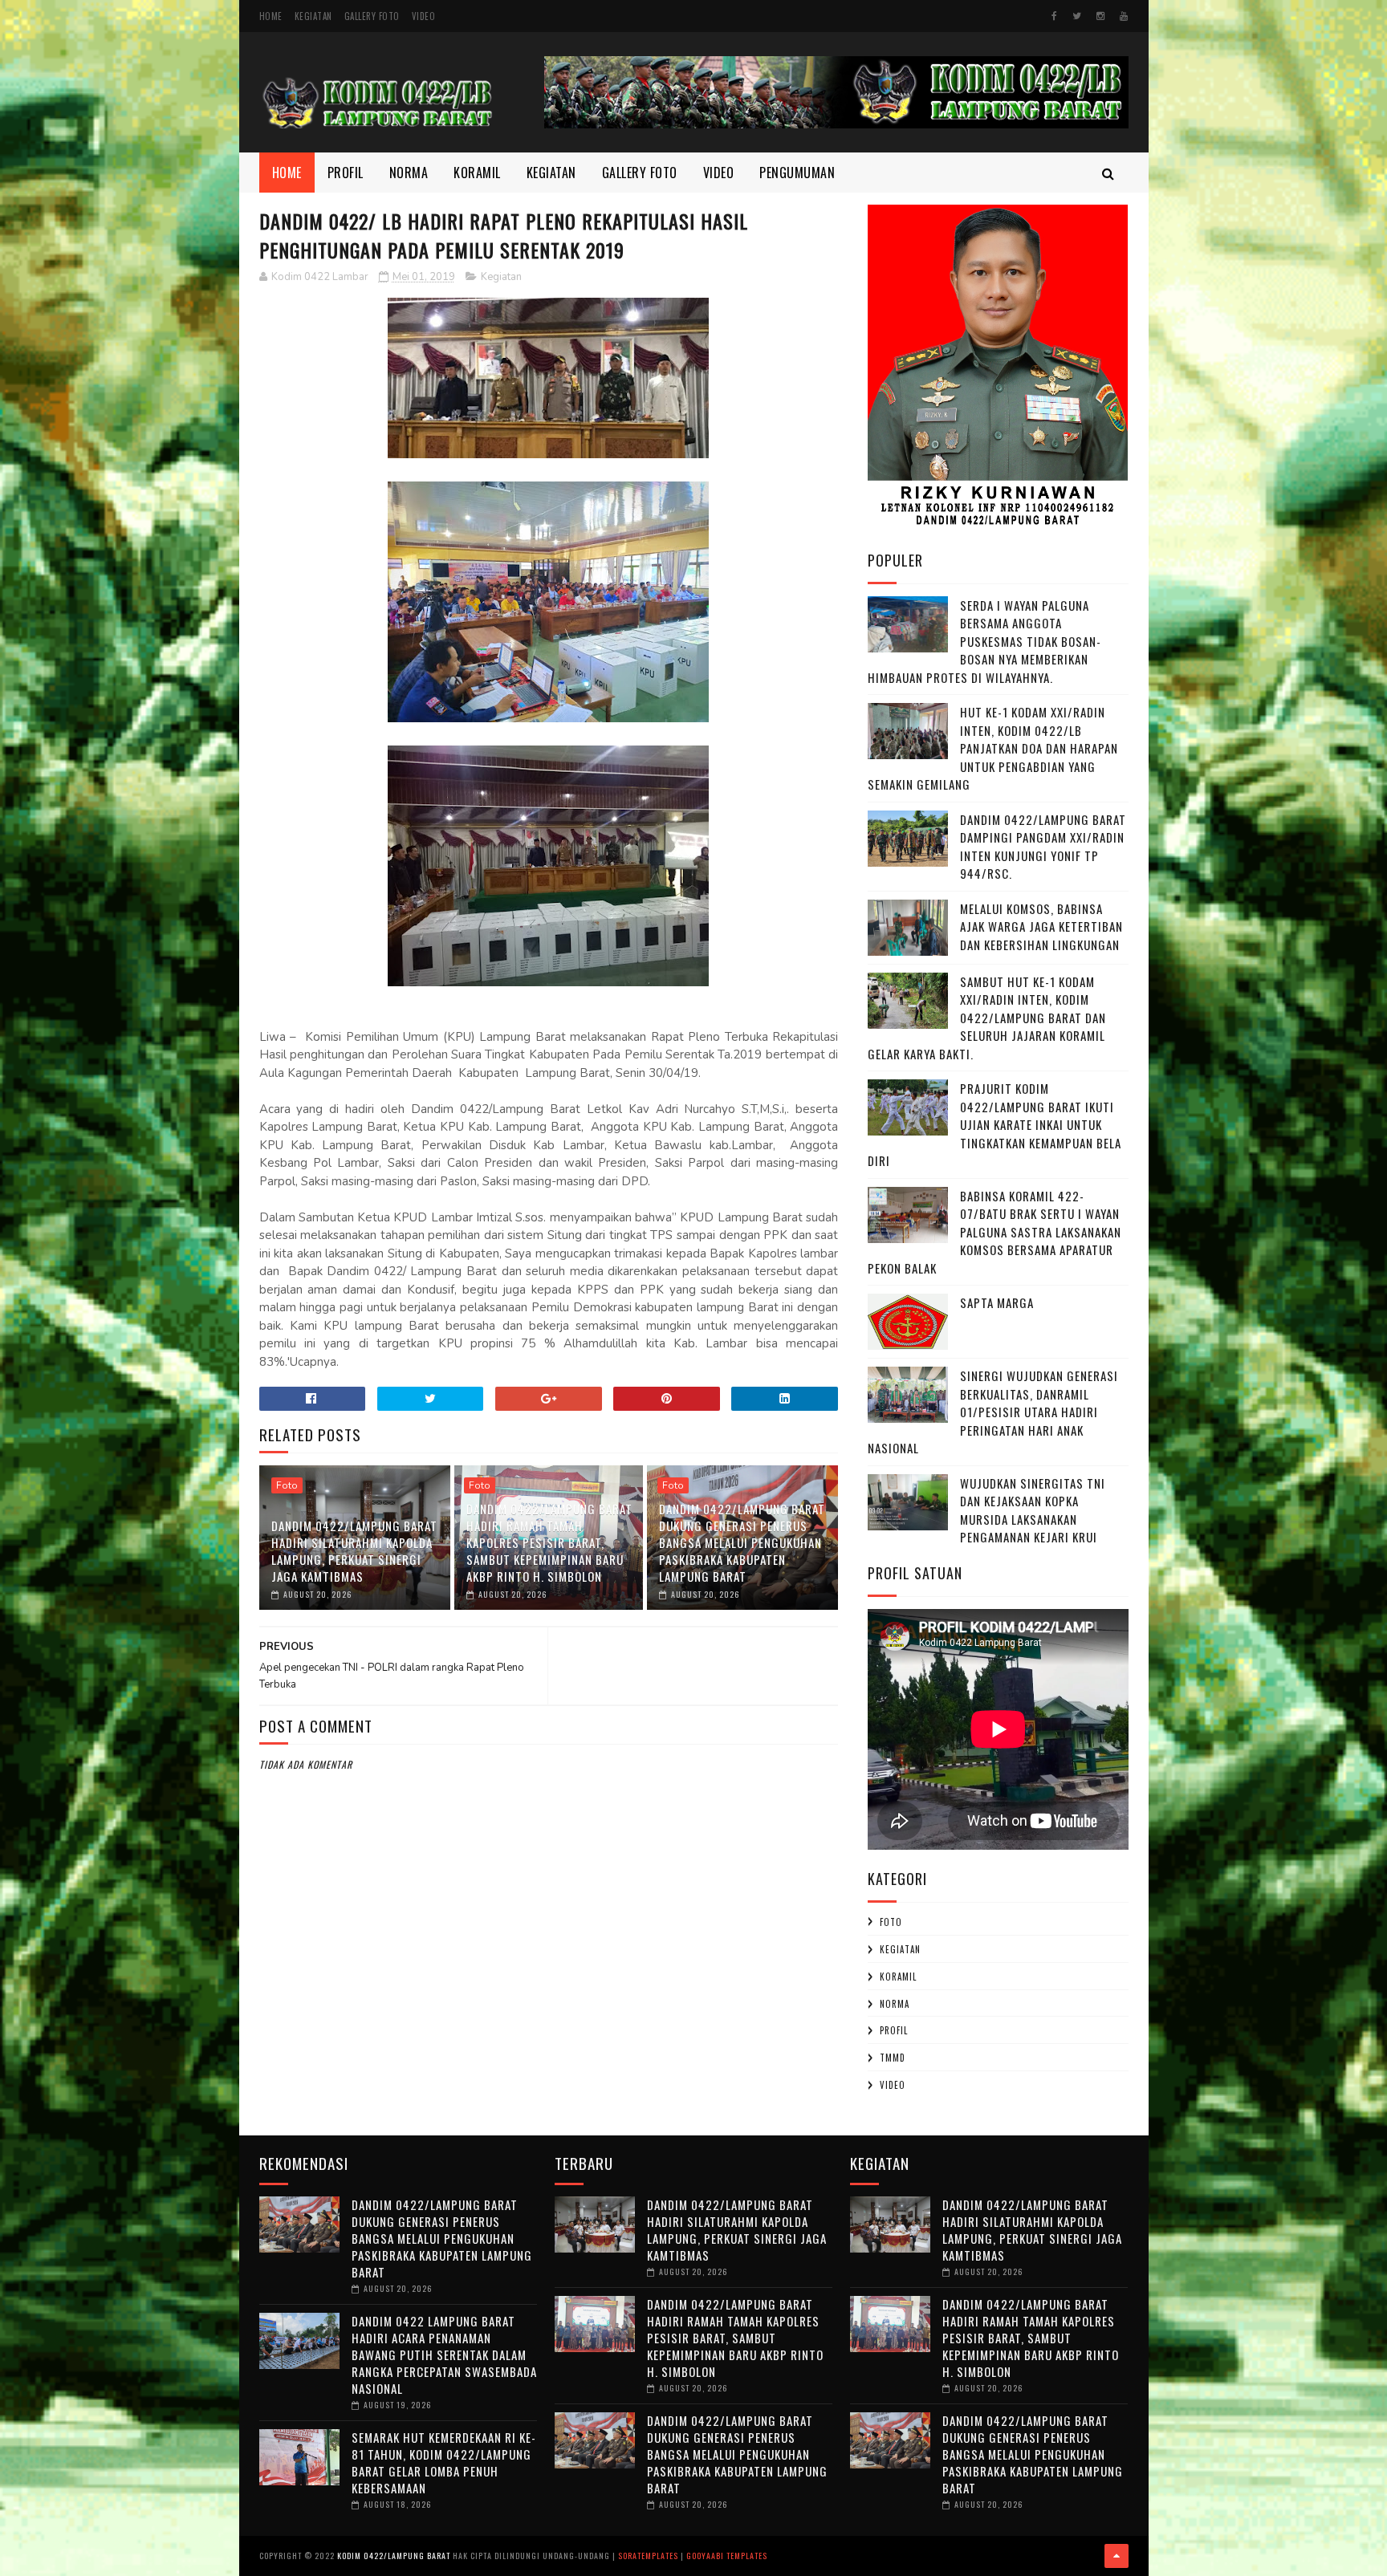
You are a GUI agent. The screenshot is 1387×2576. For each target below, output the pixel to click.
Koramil (477, 173)
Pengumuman (797, 173)
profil (894, 2030)
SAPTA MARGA (997, 1302)
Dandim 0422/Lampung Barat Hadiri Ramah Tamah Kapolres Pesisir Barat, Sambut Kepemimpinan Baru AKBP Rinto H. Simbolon (549, 1542)
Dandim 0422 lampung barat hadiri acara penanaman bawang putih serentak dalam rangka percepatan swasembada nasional (444, 2355)
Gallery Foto (372, 16)
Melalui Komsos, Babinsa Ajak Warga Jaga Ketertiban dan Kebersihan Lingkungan (1041, 926)
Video (424, 16)
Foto (287, 1485)
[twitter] (1077, 16)
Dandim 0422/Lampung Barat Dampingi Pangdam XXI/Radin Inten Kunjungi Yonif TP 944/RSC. (1043, 847)
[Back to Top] (1117, 2556)
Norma (409, 173)
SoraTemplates (648, 2556)
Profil (346, 173)
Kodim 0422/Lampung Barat (394, 2556)
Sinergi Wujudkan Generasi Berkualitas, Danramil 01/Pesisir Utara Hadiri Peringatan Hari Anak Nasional (993, 1412)
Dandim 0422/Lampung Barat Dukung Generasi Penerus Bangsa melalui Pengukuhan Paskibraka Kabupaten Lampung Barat (742, 1542)
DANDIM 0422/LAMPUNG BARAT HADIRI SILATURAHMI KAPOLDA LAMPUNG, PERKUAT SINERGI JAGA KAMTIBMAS (354, 1551)
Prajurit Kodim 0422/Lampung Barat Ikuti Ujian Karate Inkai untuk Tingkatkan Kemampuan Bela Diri (994, 1124)
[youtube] (1124, 16)
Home (271, 16)
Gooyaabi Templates (727, 2556)
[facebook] (1054, 16)
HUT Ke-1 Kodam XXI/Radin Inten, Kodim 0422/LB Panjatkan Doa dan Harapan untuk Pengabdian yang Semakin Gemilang (993, 748)
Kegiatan (313, 16)
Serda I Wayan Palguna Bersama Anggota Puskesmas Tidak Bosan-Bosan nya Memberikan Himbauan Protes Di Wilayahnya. (984, 641)
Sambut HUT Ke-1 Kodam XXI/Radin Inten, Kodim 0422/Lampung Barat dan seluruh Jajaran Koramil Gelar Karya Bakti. (987, 1018)
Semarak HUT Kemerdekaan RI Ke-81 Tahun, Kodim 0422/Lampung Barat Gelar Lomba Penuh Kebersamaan (444, 2462)
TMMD (893, 2058)
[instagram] (1100, 16)
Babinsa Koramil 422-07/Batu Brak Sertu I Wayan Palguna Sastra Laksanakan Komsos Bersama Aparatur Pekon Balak (994, 1232)
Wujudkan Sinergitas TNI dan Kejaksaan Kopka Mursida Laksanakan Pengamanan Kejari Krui (1033, 1510)
